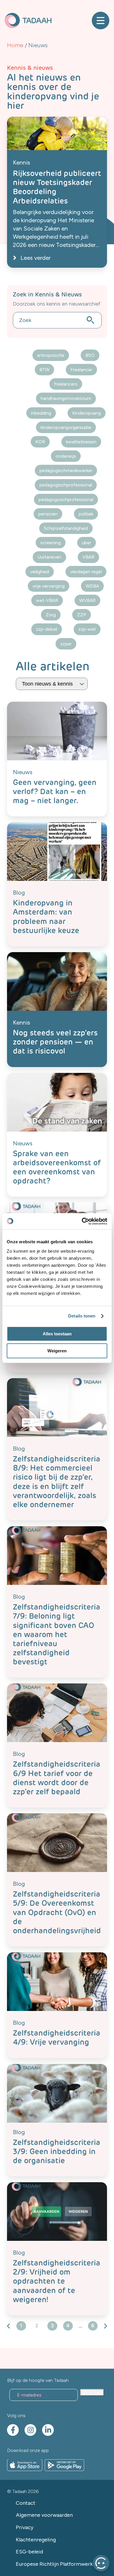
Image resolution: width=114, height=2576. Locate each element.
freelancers (66, 384)
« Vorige (9, 2326)
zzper (66, 644)
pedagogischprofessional (66, 485)
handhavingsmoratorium (66, 398)
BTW (44, 370)
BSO (90, 355)
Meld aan (92, 2392)
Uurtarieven (49, 557)
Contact (26, 2503)
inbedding (41, 413)
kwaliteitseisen (81, 442)
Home (15, 45)
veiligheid (40, 572)
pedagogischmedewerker (66, 470)
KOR (40, 442)
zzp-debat (47, 629)
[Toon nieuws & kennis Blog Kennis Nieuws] (52, 684)
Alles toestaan (57, 1334)
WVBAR (87, 600)
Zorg (51, 615)
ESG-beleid (29, 2552)
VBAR (88, 557)
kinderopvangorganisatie (66, 427)
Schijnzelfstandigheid (66, 528)
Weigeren (57, 1351)
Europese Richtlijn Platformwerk (54, 2564)
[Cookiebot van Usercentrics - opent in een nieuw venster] (82, 1221)
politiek (86, 514)
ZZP (82, 615)
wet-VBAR (47, 600)
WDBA (92, 586)
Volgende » (105, 2326)
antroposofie (51, 355)
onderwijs (66, 456)
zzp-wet (87, 629)
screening (51, 543)
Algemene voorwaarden (44, 2515)
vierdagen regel (86, 572)
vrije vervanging (49, 586)
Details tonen (82, 1316)
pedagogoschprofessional (66, 500)
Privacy (25, 2527)
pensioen (48, 514)
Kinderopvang (87, 413)
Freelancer (81, 370)
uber (87, 543)
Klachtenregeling (36, 2540)
